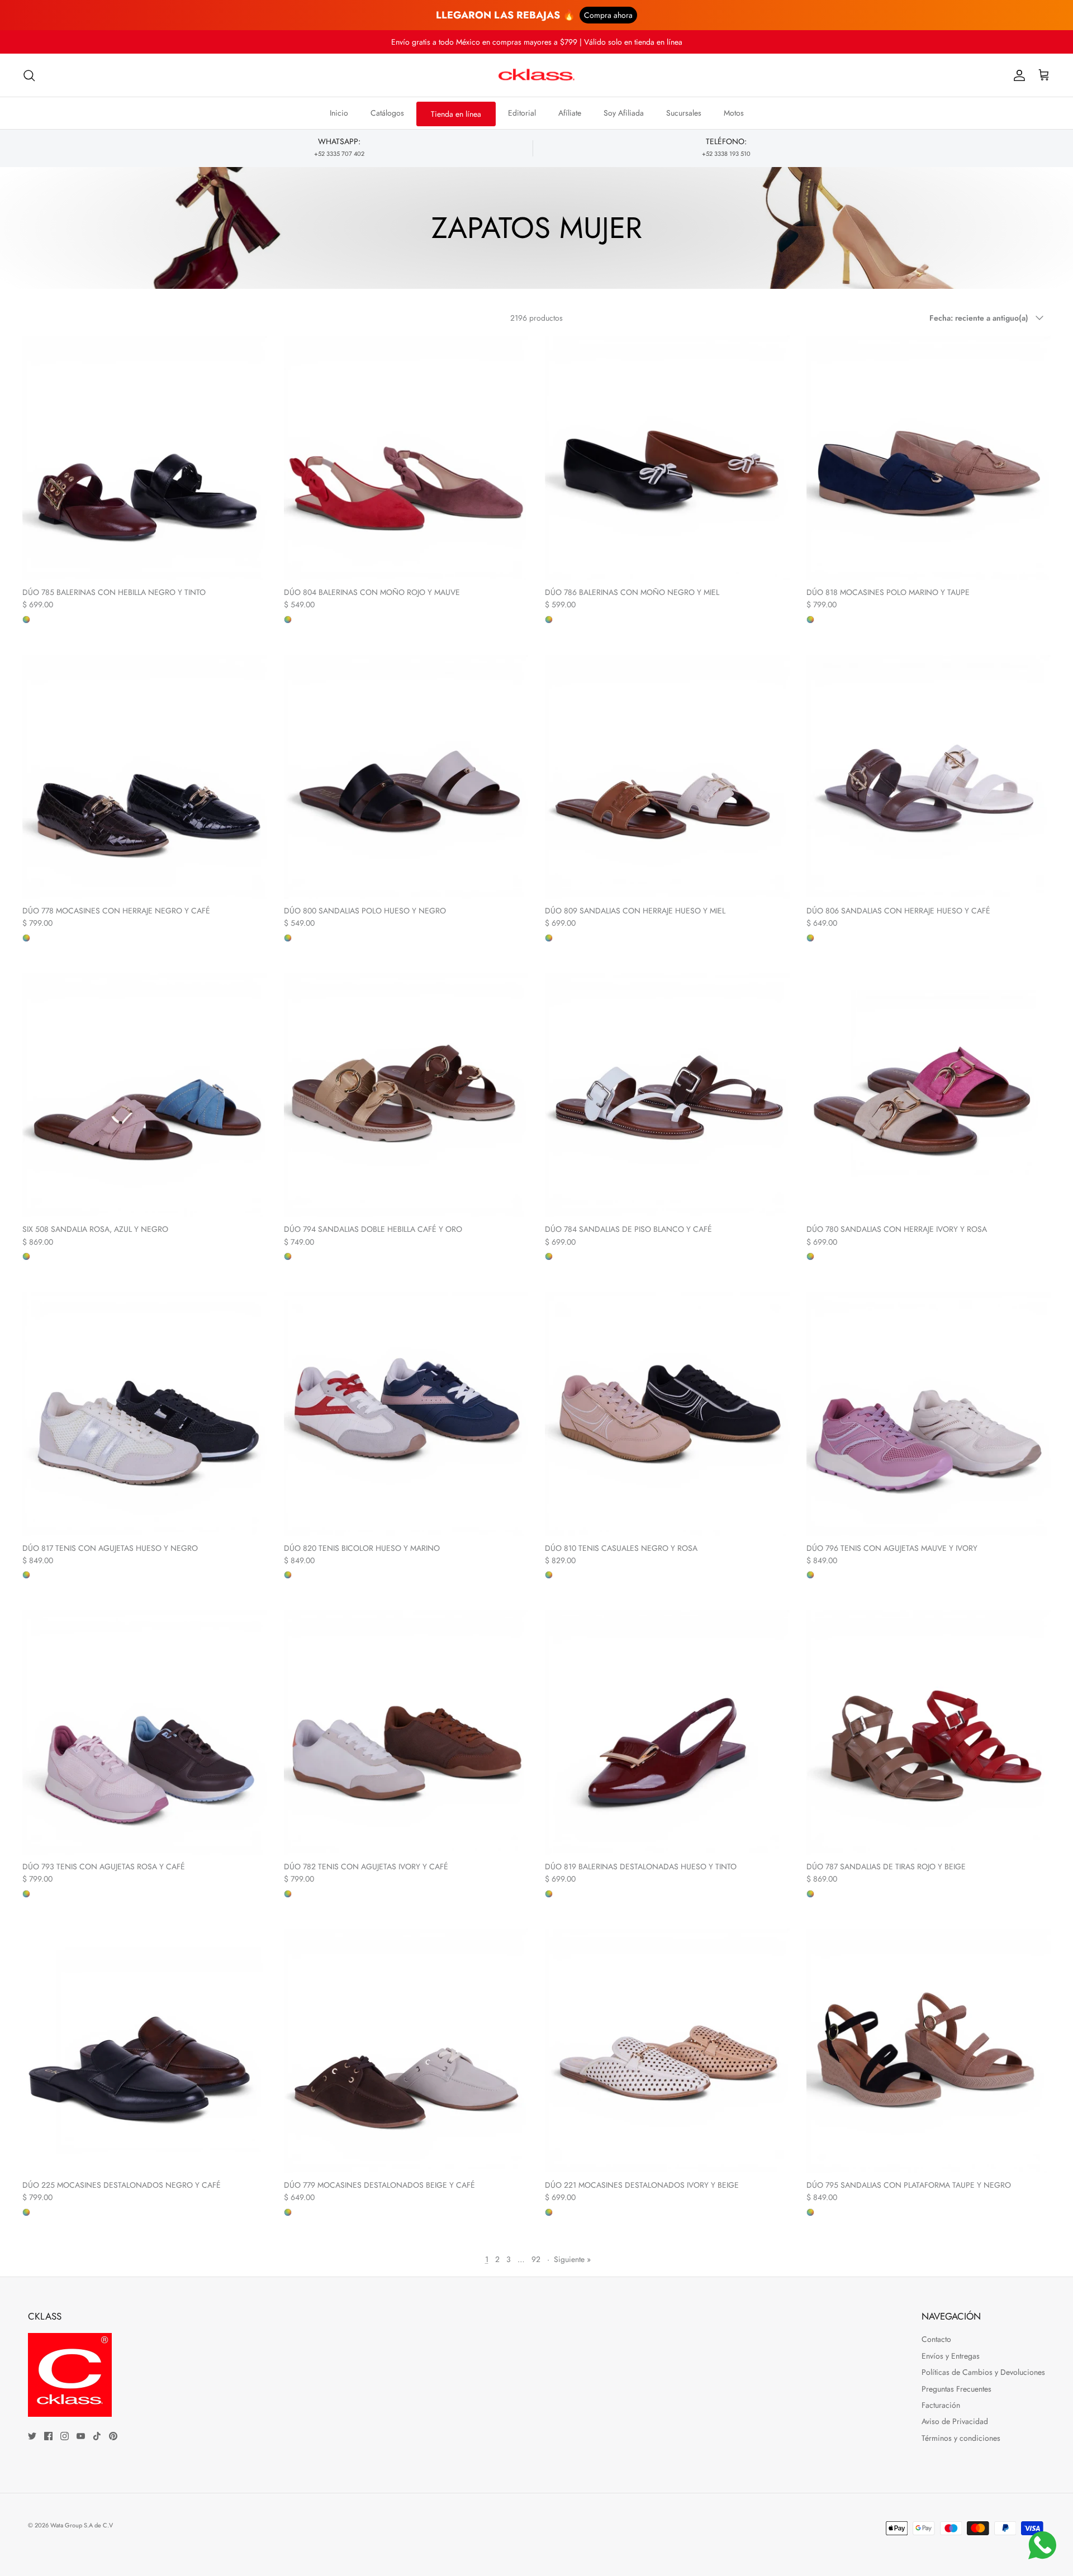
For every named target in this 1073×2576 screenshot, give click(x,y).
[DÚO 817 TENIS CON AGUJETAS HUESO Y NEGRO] (145, 1414)
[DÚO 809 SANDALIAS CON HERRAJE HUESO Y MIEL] (667, 777)
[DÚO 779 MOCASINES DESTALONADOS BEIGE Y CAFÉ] (406, 2051)
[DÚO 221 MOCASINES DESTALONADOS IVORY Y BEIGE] (667, 2051)
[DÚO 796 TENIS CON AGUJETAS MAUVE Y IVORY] (929, 1414)
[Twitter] (32, 2436)
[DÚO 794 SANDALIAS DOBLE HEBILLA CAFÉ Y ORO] (406, 1096)
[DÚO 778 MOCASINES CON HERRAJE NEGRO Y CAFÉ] (145, 777)
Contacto (936, 2339)
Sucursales (684, 113)
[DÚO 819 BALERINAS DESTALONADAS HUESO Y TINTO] (667, 1732)
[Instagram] (65, 2436)
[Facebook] (48, 2436)
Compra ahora (608, 15)
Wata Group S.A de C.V (82, 2525)
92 (536, 2259)
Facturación (941, 2405)
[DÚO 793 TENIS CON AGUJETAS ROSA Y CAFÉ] (145, 1732)
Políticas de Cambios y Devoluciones (983, 2372)
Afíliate (570, 113)
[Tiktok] (97, 2436)
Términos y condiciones (961, 2438)
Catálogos (387, 113)
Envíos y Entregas (951, 2356)
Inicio (339, 113)
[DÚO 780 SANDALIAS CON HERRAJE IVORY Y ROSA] (929, 1096)
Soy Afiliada (624, 113)
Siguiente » (572, 2259)
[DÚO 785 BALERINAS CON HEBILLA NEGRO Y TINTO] (145, 458)
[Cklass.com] (536, 75)
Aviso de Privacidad (955, 2421)
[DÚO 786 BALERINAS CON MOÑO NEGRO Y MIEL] (667, 458)
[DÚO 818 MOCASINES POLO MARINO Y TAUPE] (929, 458)
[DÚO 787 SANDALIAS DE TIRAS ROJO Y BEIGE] (929, 1732)
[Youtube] (81, 2436)
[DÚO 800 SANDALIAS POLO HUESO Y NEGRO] (406, 777)
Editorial (522, 113)
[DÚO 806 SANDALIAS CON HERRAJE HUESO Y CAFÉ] (929, 777)
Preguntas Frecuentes (956, 2389)
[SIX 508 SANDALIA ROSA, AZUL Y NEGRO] (145, 1096)
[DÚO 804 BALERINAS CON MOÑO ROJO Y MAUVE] (406, 458)
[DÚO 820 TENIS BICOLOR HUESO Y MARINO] (406, 1414)
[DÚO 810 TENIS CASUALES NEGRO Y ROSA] (667, 1414)
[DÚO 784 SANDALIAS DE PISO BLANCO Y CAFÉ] (667, 1096)
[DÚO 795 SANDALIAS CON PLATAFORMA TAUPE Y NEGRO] (929, 2051)
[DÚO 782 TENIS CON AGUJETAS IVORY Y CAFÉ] (406, 1732)
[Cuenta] (1017, 75)
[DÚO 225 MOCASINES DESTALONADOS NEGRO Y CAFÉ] (145, 2051)
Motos (734, 113)
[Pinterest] (113, 2436)
